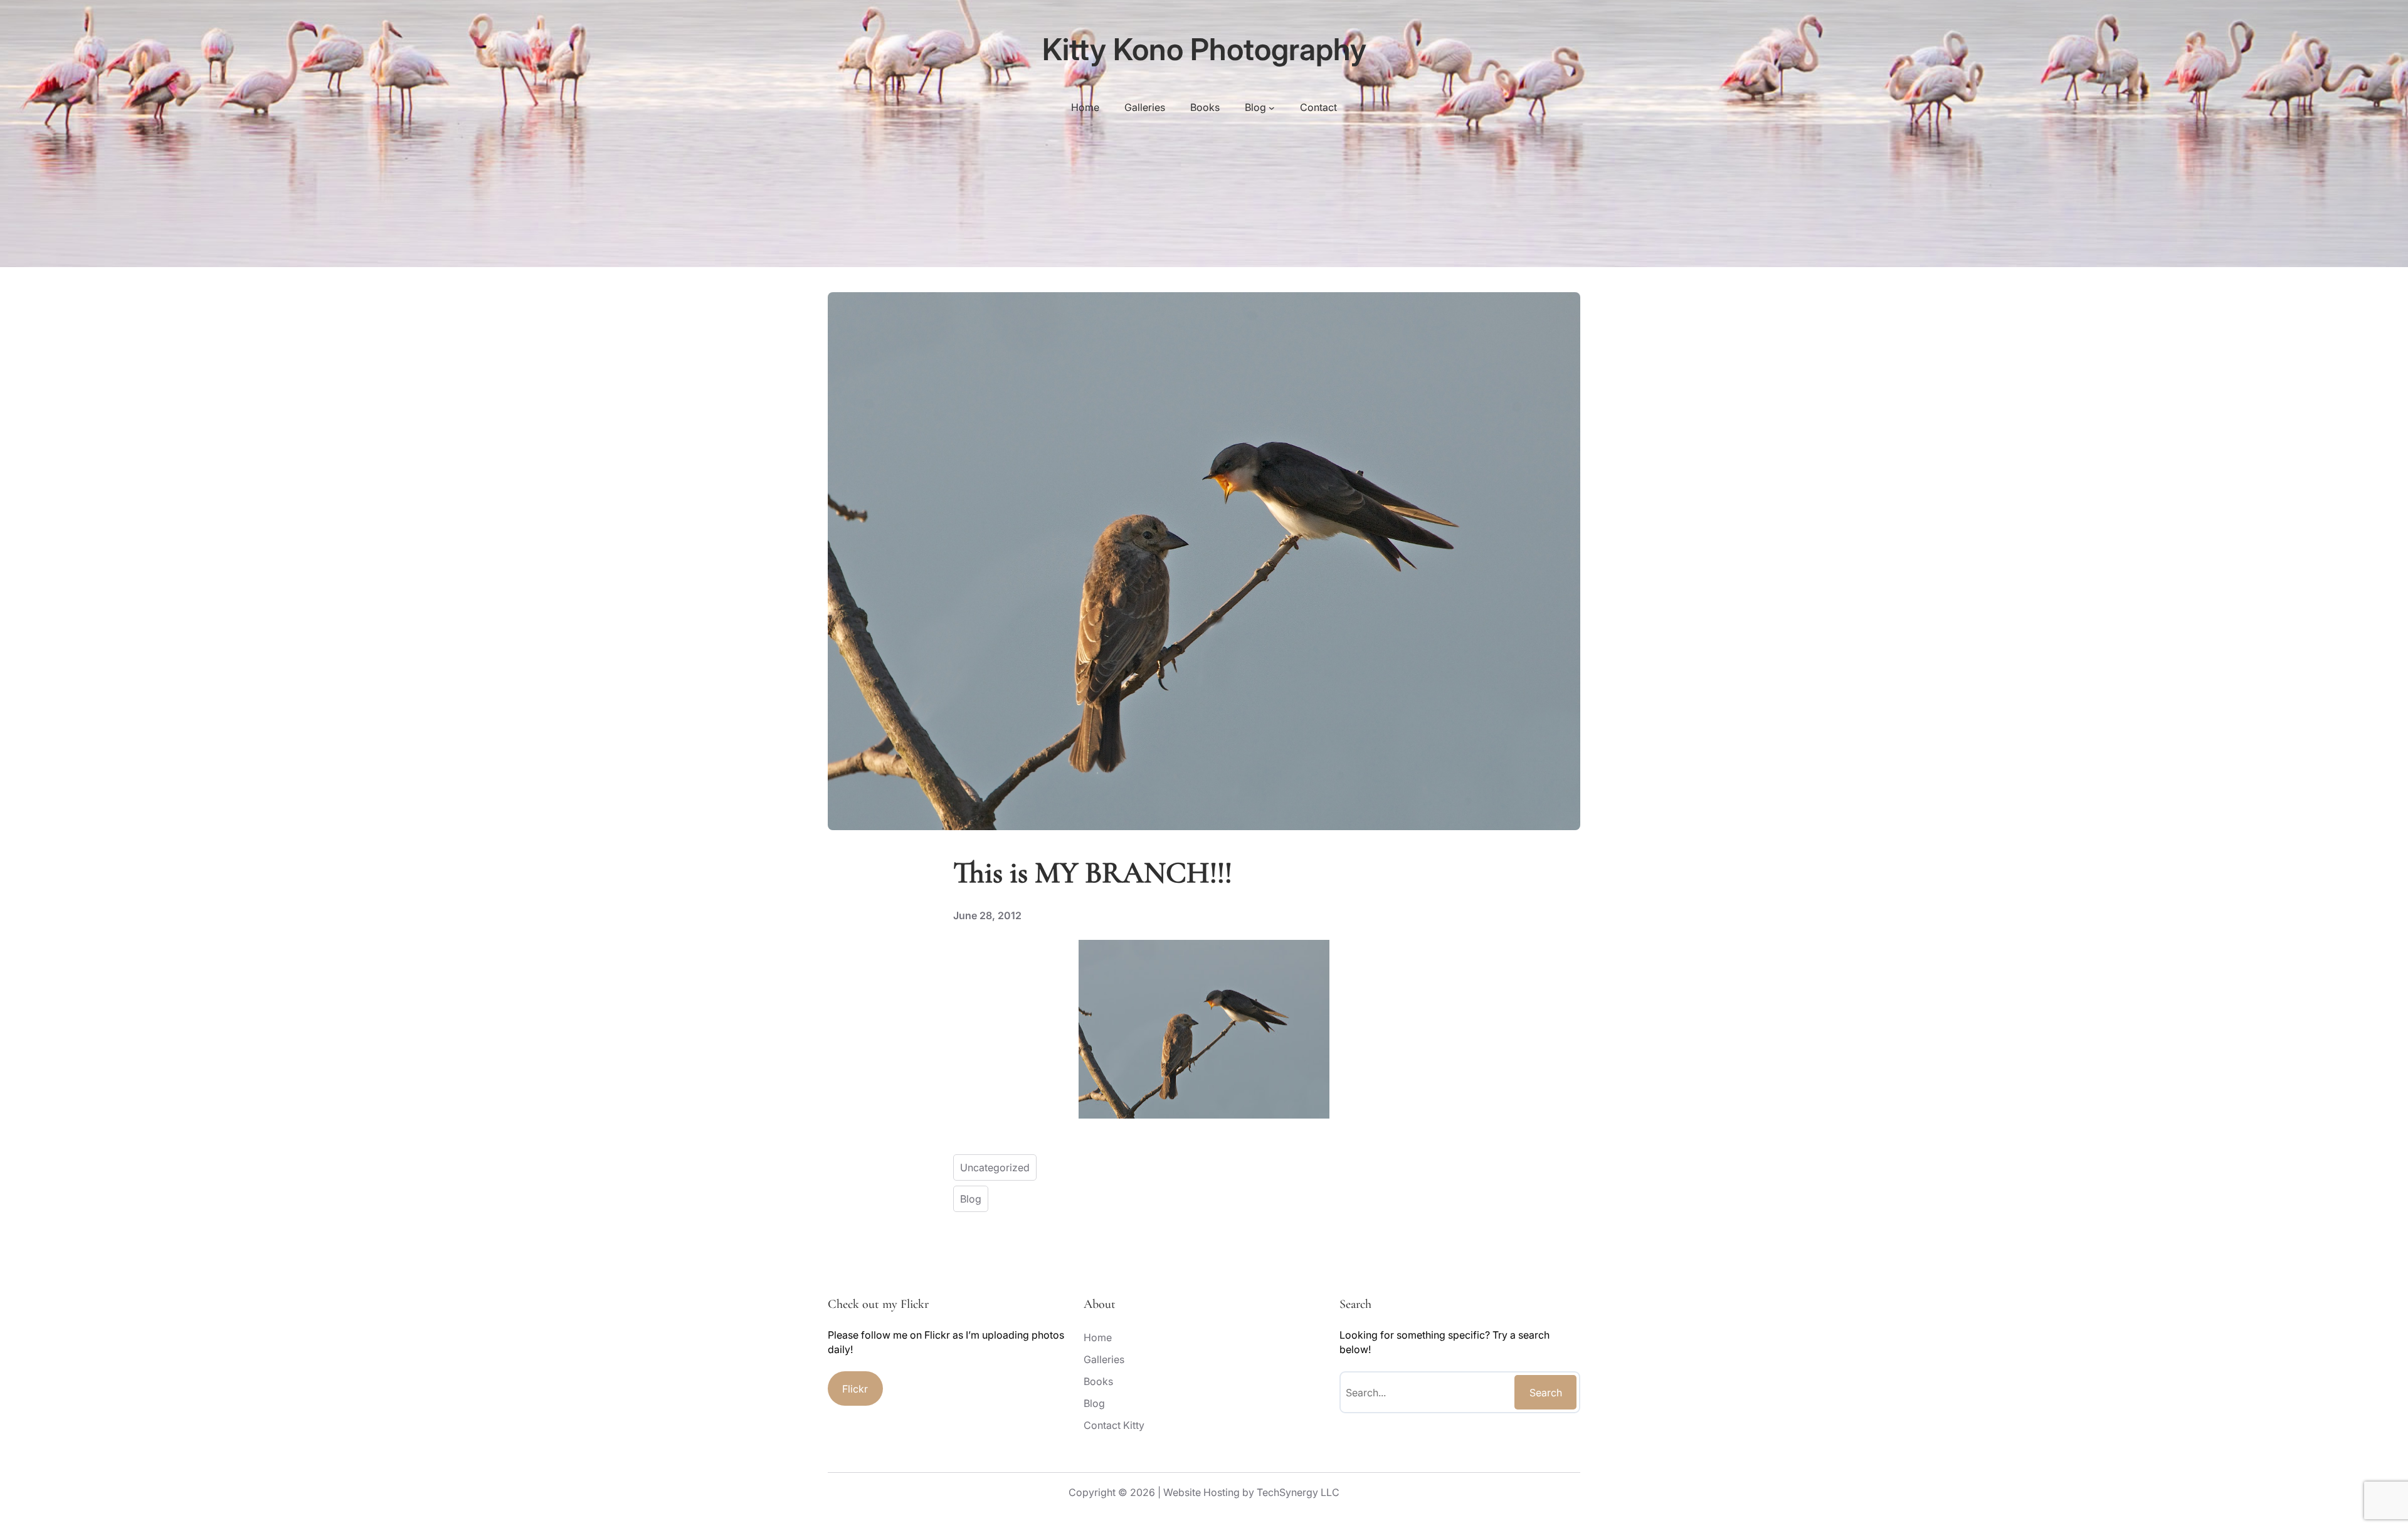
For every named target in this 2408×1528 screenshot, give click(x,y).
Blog (971, 1199)
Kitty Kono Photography (1204, 49)
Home (1085, 107)
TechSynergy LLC (1298, 1492)
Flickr (855, 1389)
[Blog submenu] (1272, 107)
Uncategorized (995, 1167)
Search (1546, 1393)
